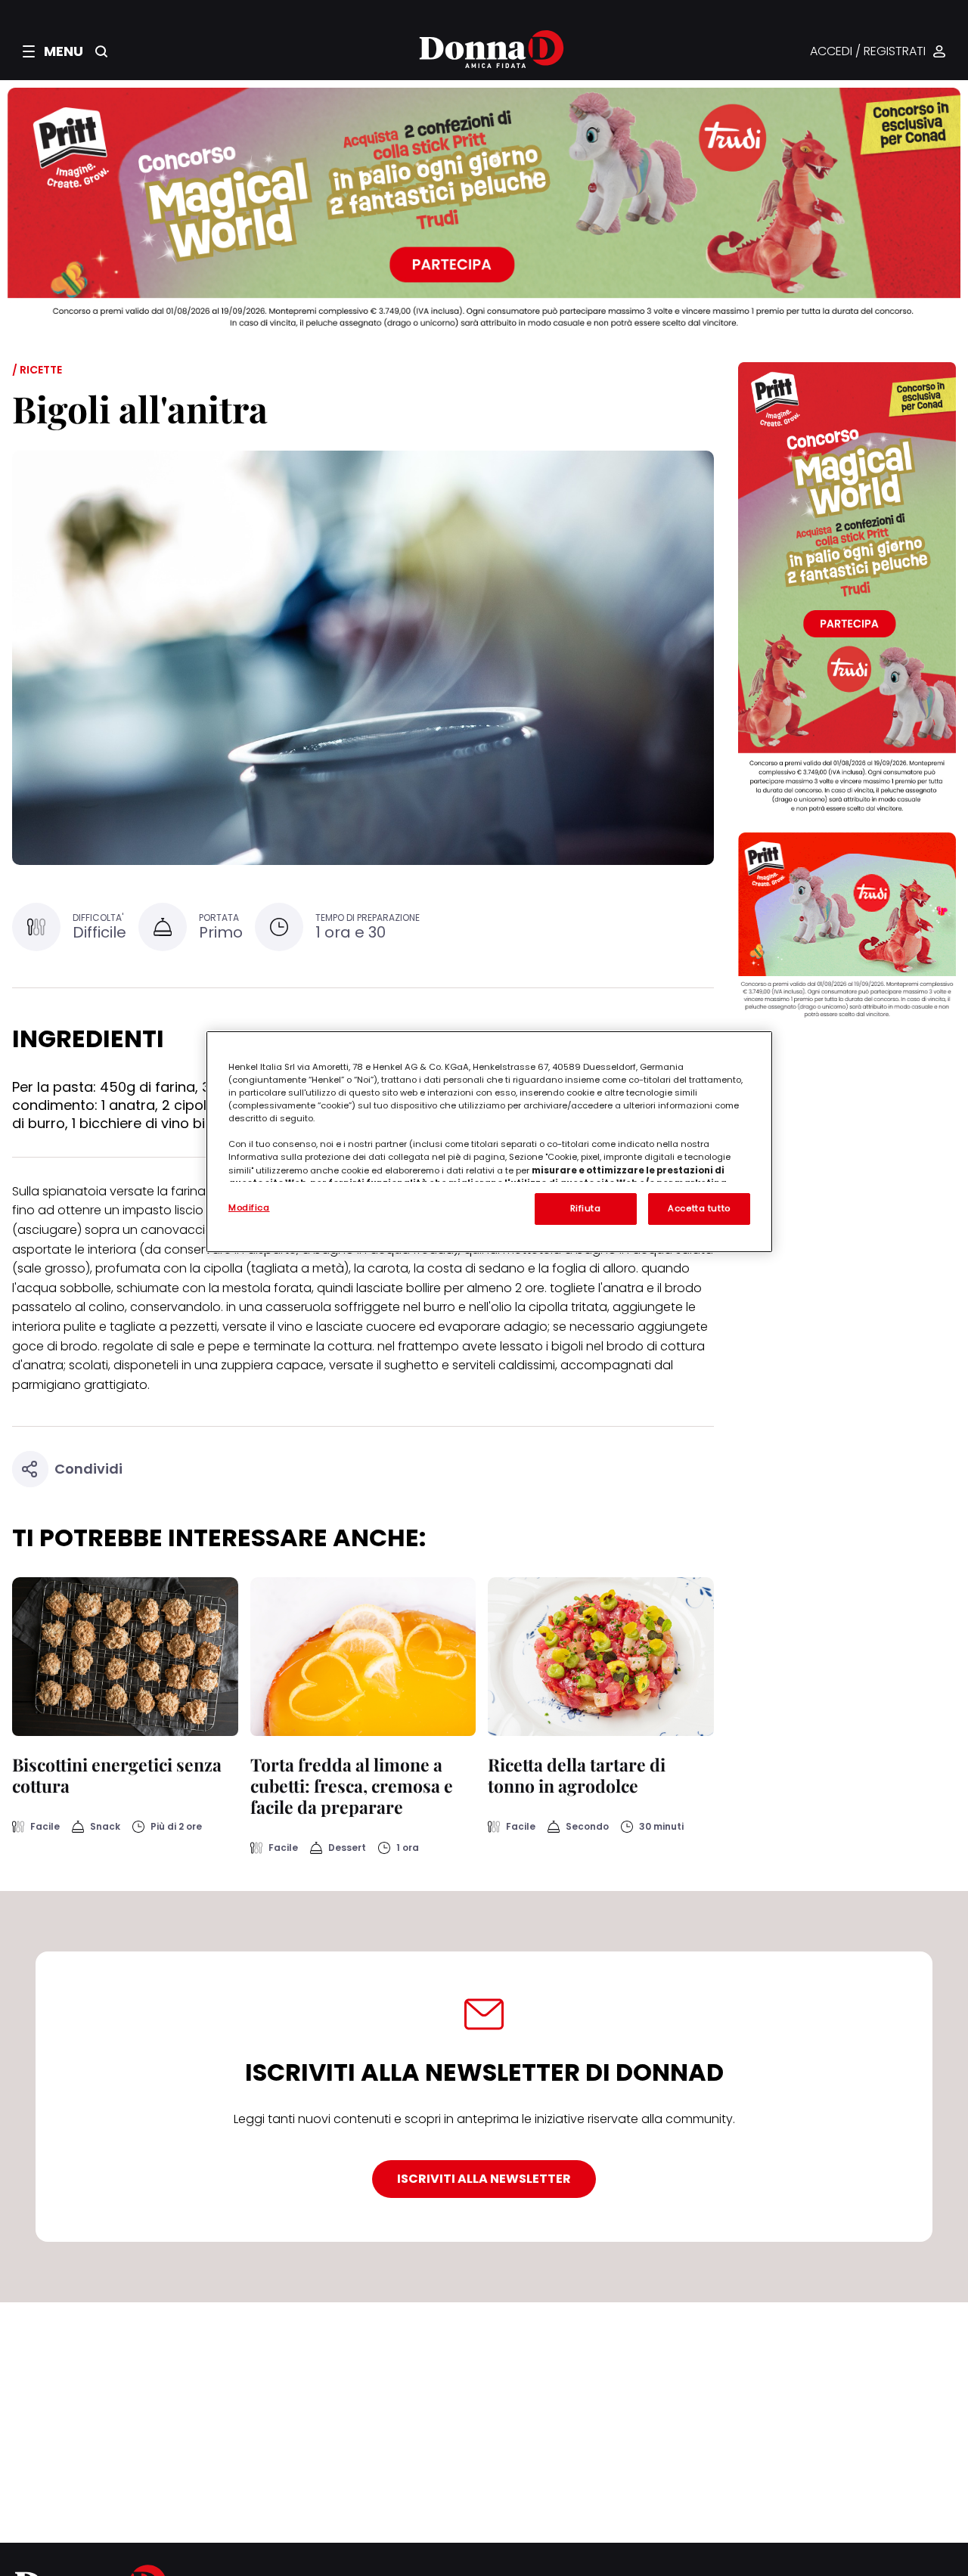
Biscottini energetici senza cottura (117, 1775)
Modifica (249, 1207)
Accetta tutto (699, 1208)
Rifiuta (586, 1208)
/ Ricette (37, 370)
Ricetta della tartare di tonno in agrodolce (577, 1775)
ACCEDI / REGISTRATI (868, 52)
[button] (53, 51)
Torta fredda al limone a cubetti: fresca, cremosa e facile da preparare (352, 1786)
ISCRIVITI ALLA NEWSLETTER (484, 2179)
